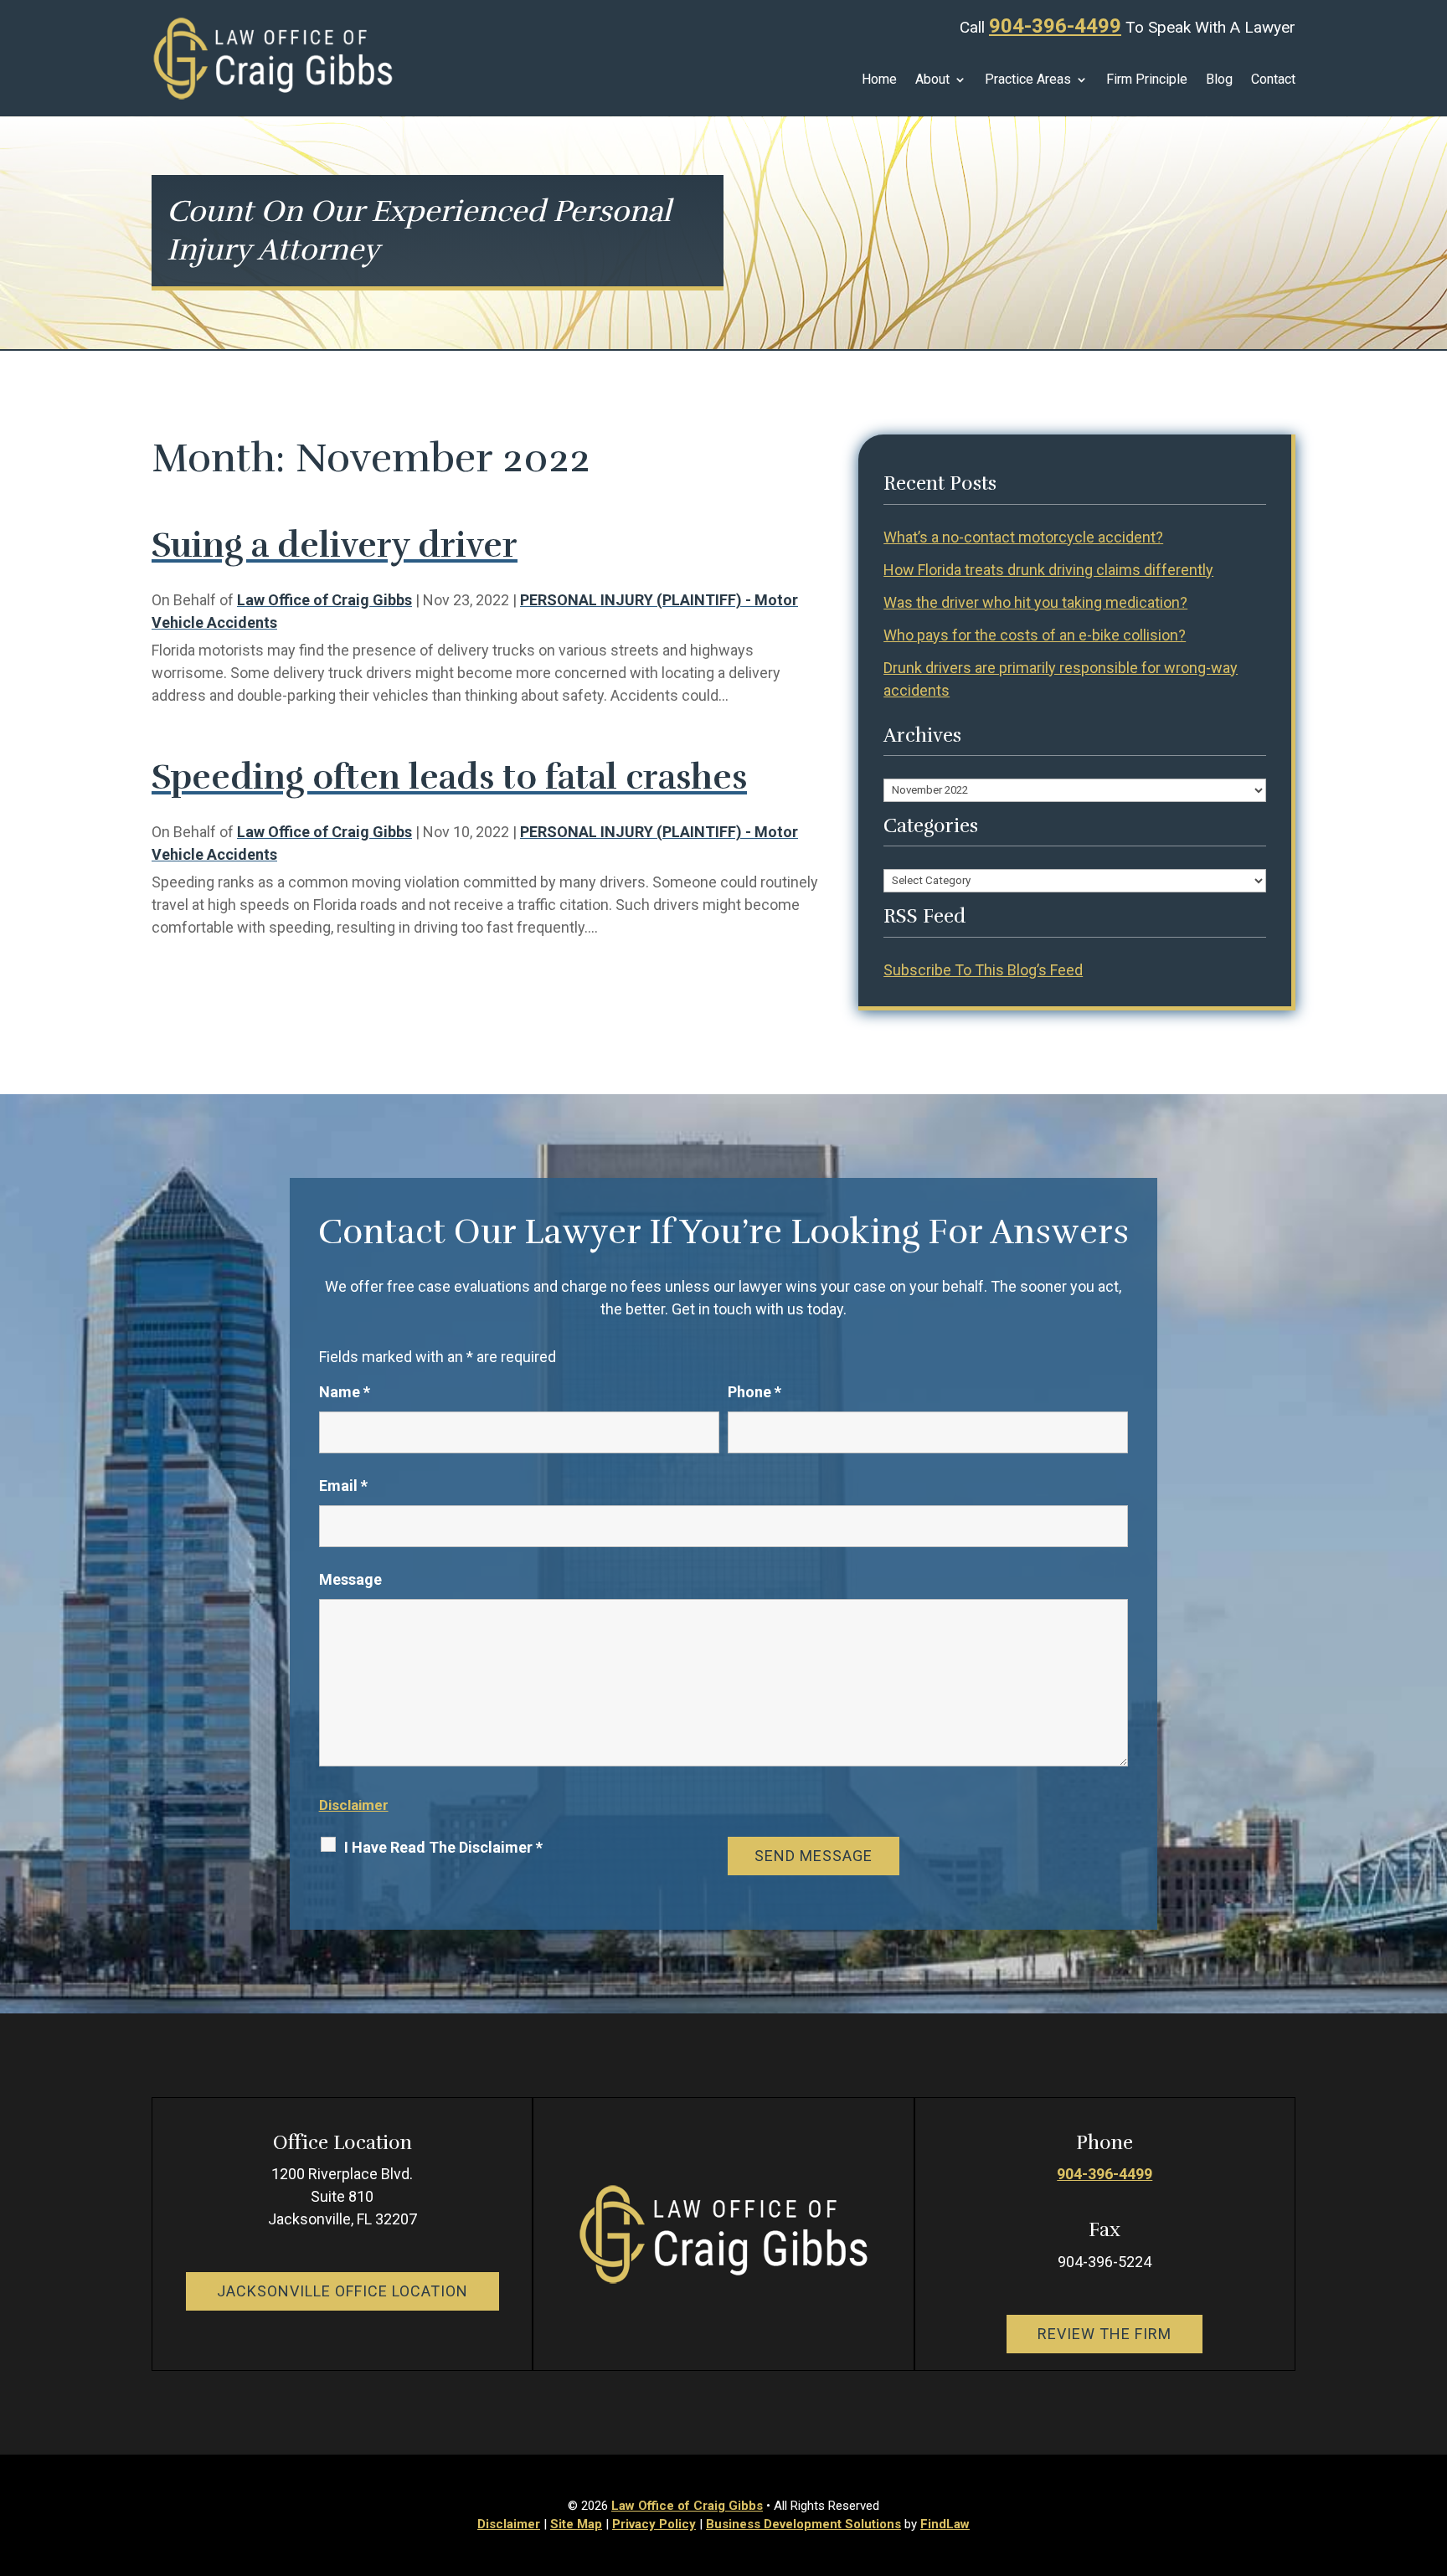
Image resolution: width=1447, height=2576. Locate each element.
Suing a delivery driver (335, 545)
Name (345, 1392)
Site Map (576, 2524)
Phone (754, 1392)
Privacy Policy (654, 2524)
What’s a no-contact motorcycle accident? (1023, 537)
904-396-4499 (1055, 26)
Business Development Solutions (803, 2524)
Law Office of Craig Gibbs (324, 600)
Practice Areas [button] (1028, 80)
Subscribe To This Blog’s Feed (983, 970)
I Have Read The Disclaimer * (443, 1847)
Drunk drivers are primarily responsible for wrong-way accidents (1061, 679)
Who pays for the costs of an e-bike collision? (1035, 635)
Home (879, 80)
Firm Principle (1147, 80)
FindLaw (945, 2524)
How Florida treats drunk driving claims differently (1048, 570)
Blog (1219, 80)
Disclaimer (354, 1805)
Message (350, 1579)
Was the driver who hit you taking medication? (1035, 602)
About (932, 80)
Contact (1273, 80)
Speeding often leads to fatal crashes (449, 777)
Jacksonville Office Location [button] (342, 2291)
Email (343, 1486)
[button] (1430, 2455)
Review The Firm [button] (1105, 2334)
